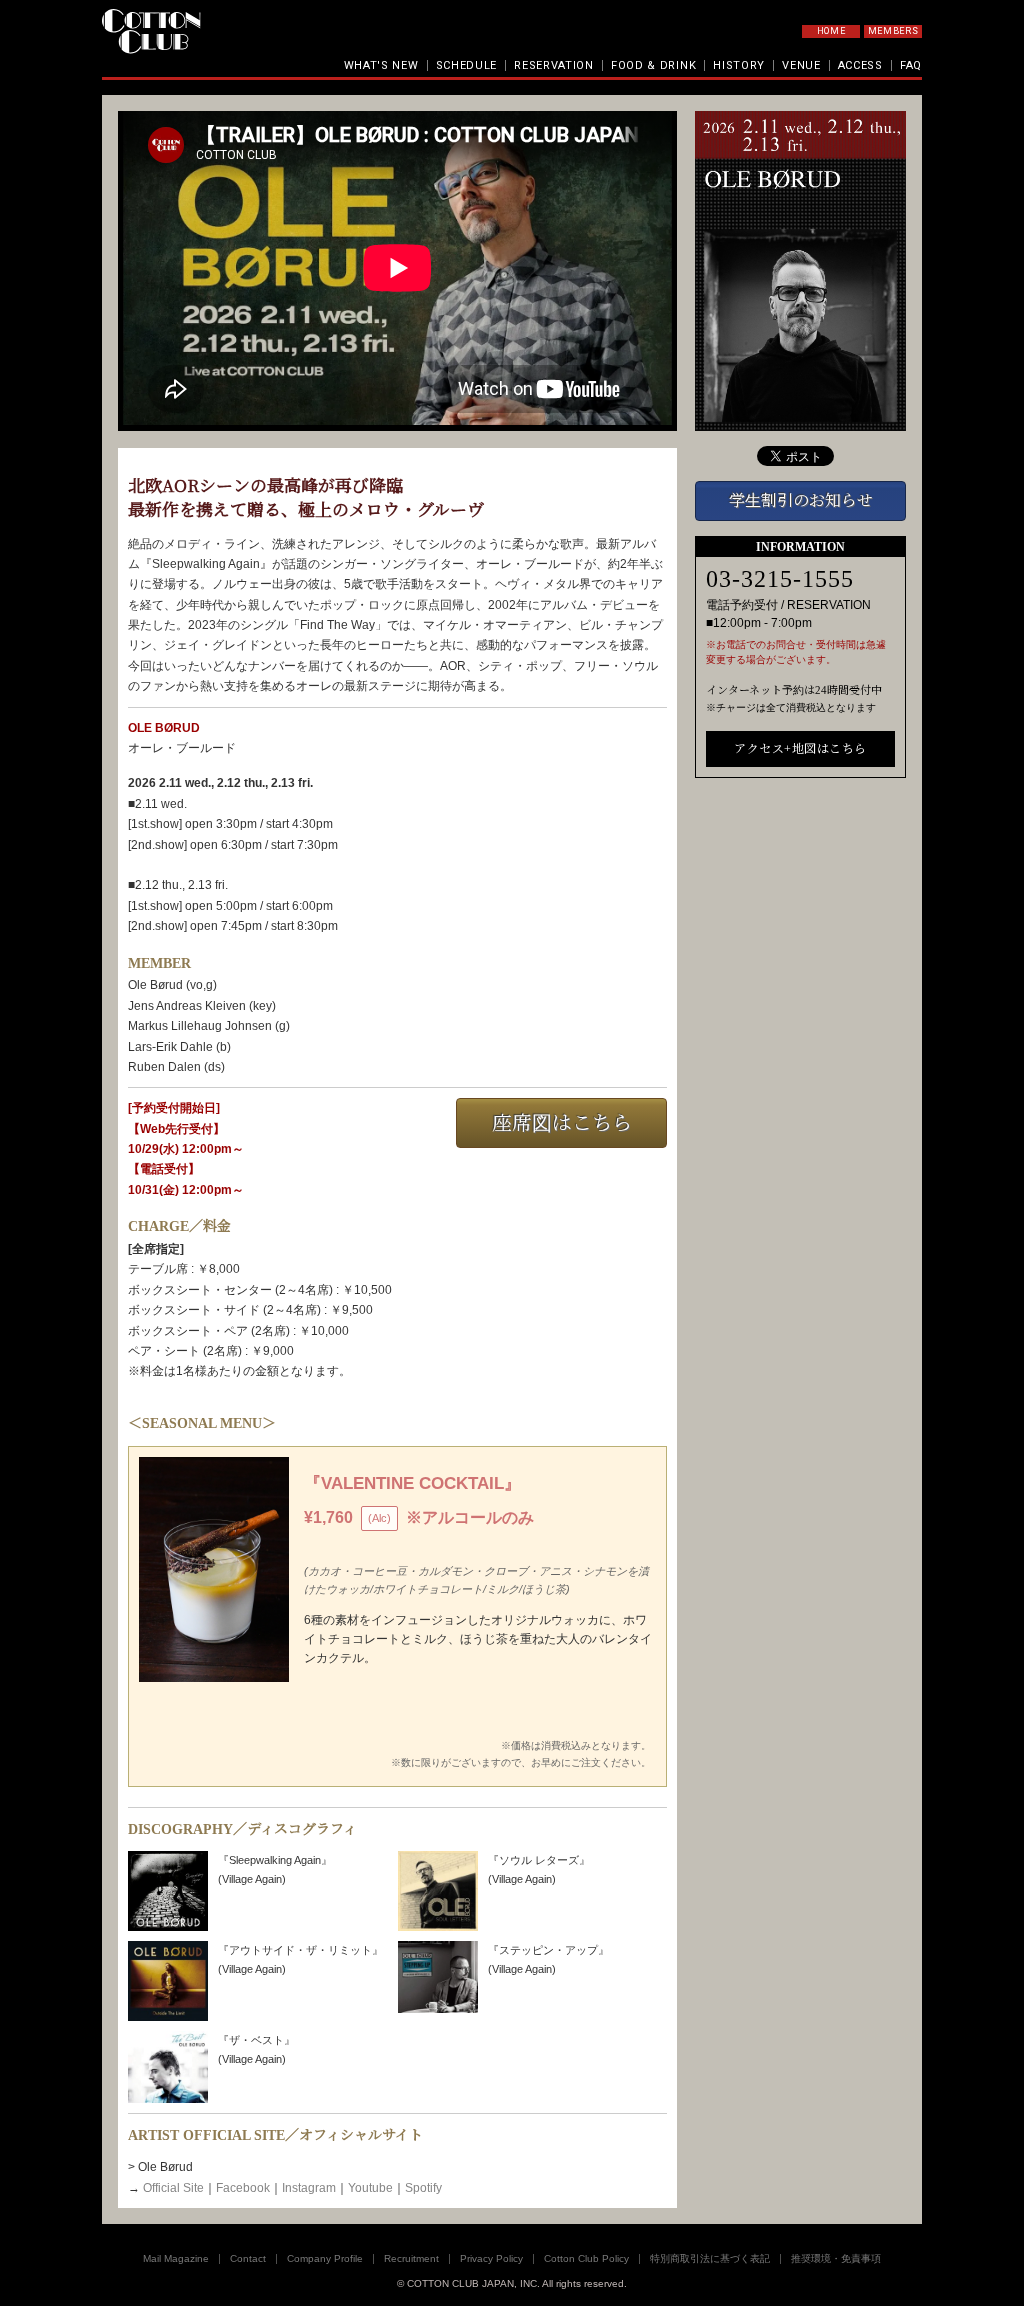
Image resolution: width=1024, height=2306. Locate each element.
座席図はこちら (562, 1123)
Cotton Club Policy (586, 2258)
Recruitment (411, 2258)
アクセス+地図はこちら (800, 749)
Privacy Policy (491, 2258)
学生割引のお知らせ (801, 500)
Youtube (370, 2188)
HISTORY (739, 65)
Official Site (173, 2188)
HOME (831, 31)
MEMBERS (893, 31)
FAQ (911, 65)
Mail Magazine (176, 2258)
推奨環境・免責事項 (836, 2258)
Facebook (243, 2188)
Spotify (423, 2188)
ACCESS (860, 65)
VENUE (801, 65)
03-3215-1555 (780, 579)
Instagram (309, 2188)
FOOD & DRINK (653, 65)
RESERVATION (554, 65)
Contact (248, 2258)
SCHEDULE (467, 65)
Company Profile (325, 2258)
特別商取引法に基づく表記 (710, 2258)
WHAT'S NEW (381, 65)
